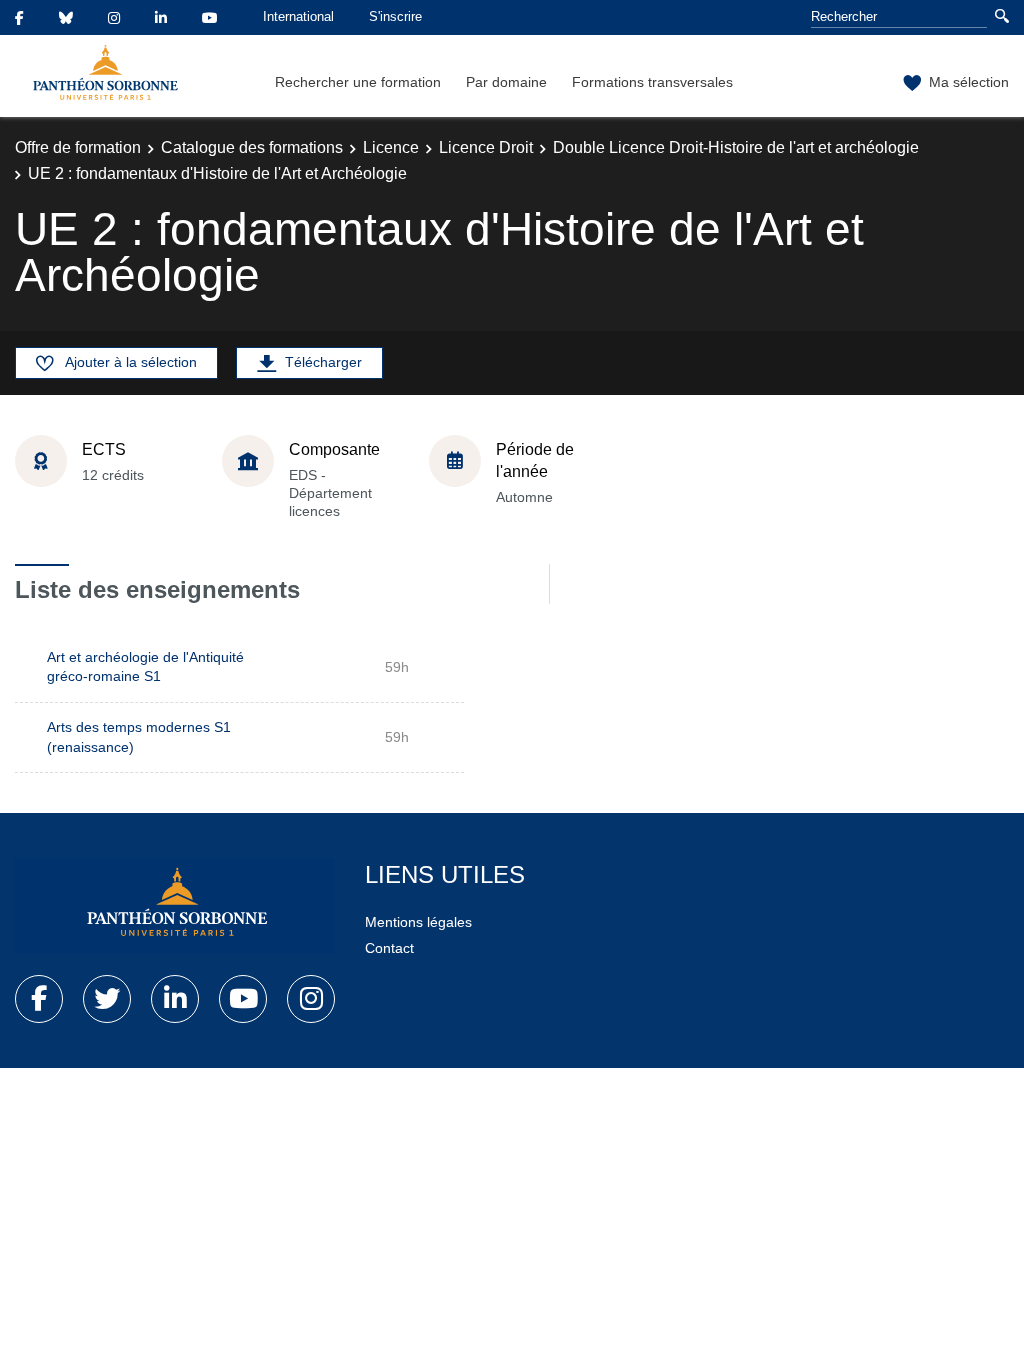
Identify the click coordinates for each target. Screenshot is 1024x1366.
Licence (391, 147)
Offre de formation (78, 147)
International (298, 16)
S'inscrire (395, 16)
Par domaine (506, 82)
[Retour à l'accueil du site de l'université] (175, 906)
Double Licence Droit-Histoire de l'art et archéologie (736, 147)
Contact (389, 948)
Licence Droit (486, 147)
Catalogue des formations (252, 147)
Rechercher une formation (358, 82)
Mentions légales (418, 922)
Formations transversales (652, 82)
